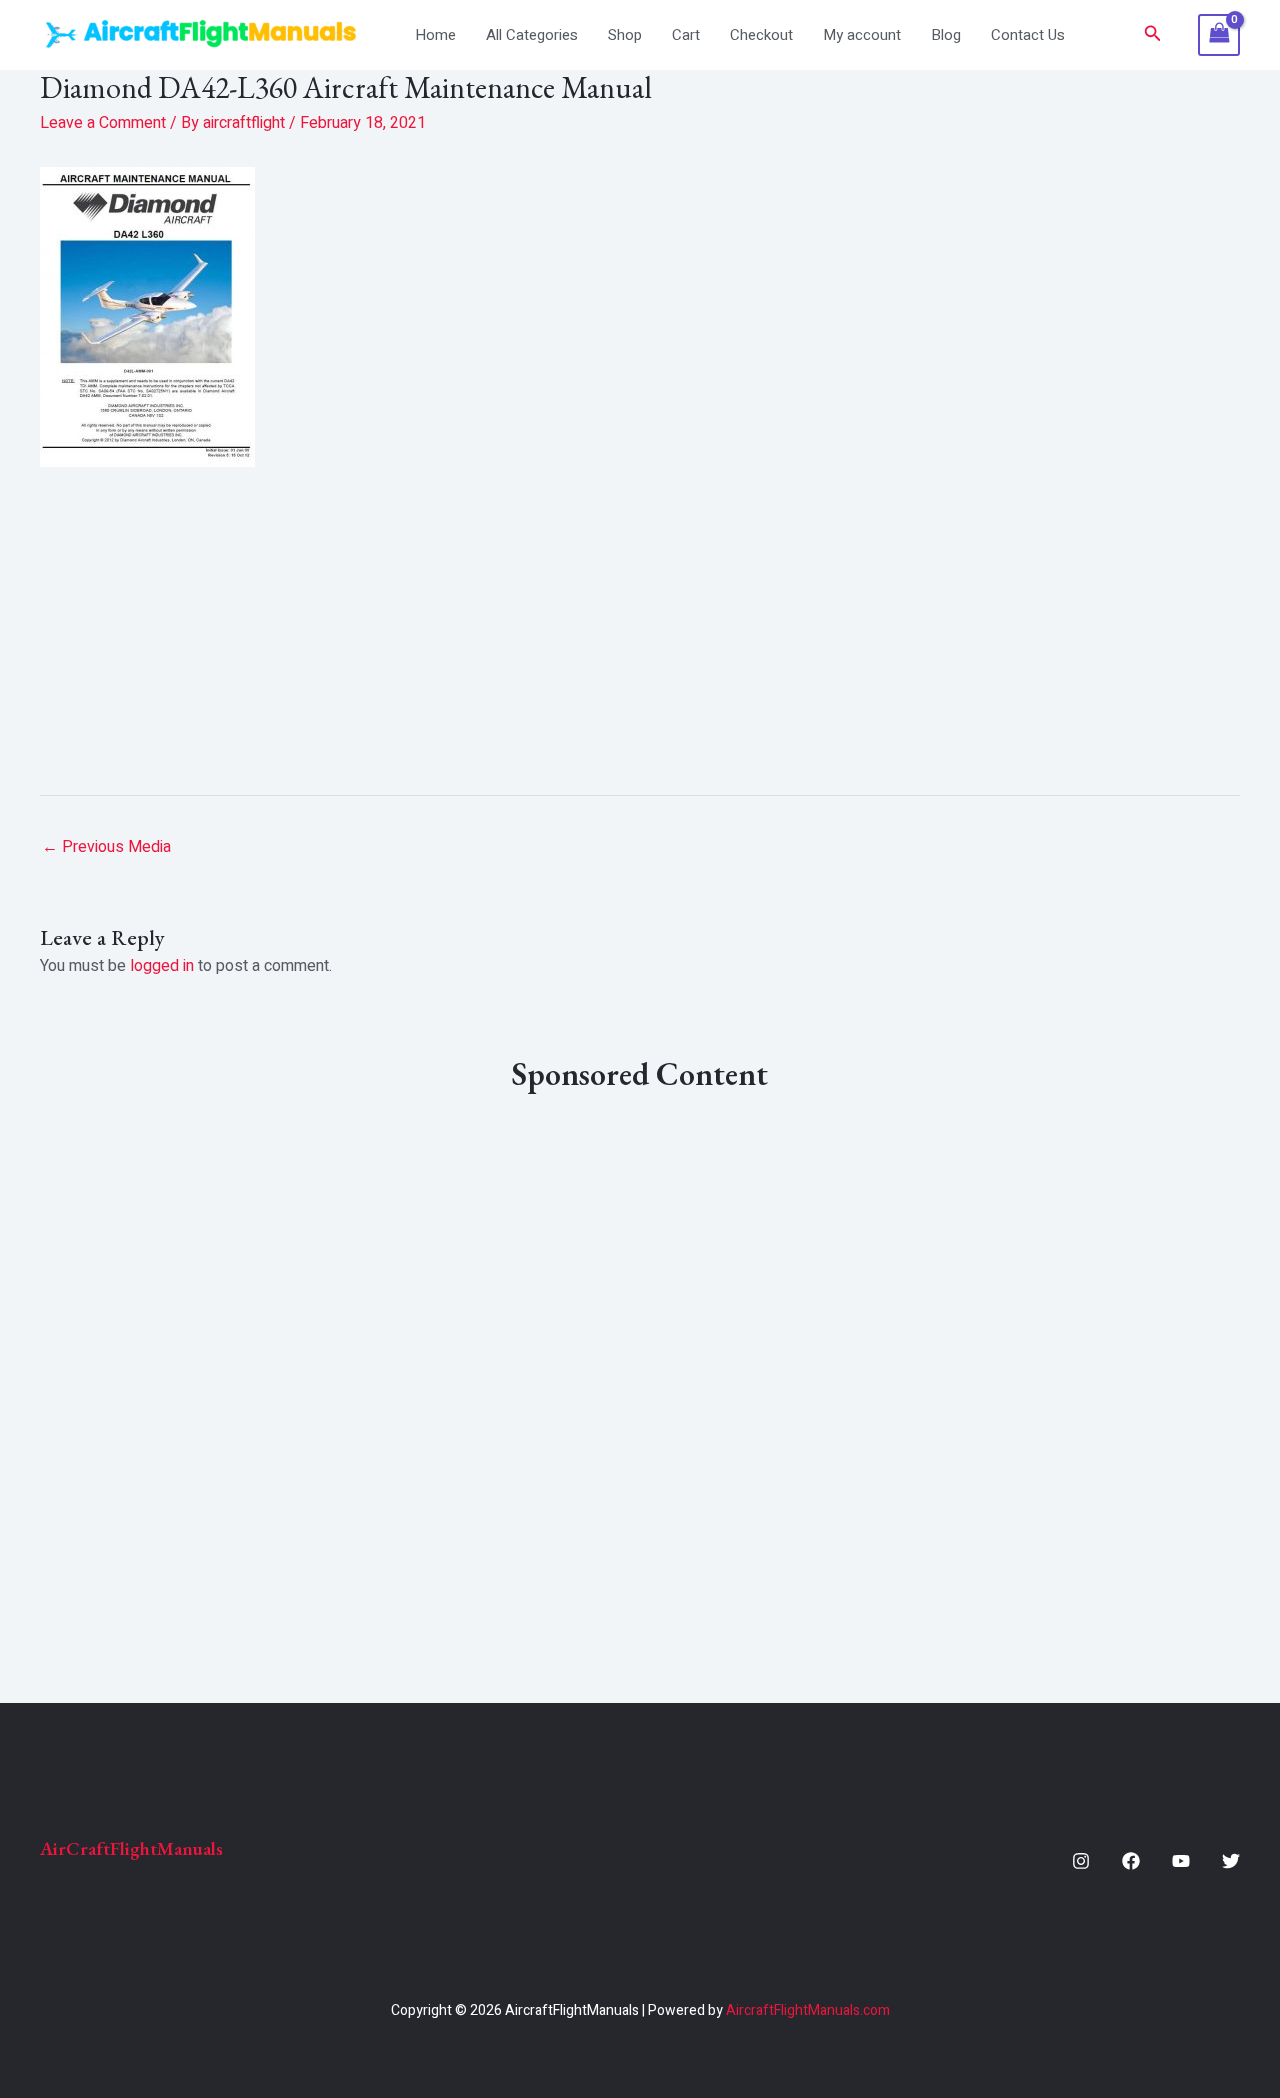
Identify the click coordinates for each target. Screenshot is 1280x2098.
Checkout (761, 35)
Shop (625, 35)
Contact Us (1028, 35)
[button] (1153, 35)
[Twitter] (1231, 1861)
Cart (686, 35)
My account (862, 35)
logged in (162, 966)
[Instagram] (1081, 1861)
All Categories (532, 35)
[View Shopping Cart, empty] (1219, 35)
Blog (946, 35)
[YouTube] (1181, 1861)
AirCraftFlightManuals (131, 1848)
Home (435, 35)
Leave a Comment (103, 123)
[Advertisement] (640, 623)
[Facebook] (1131, 1861)
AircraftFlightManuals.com (808, 2010)
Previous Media (106, 847)
